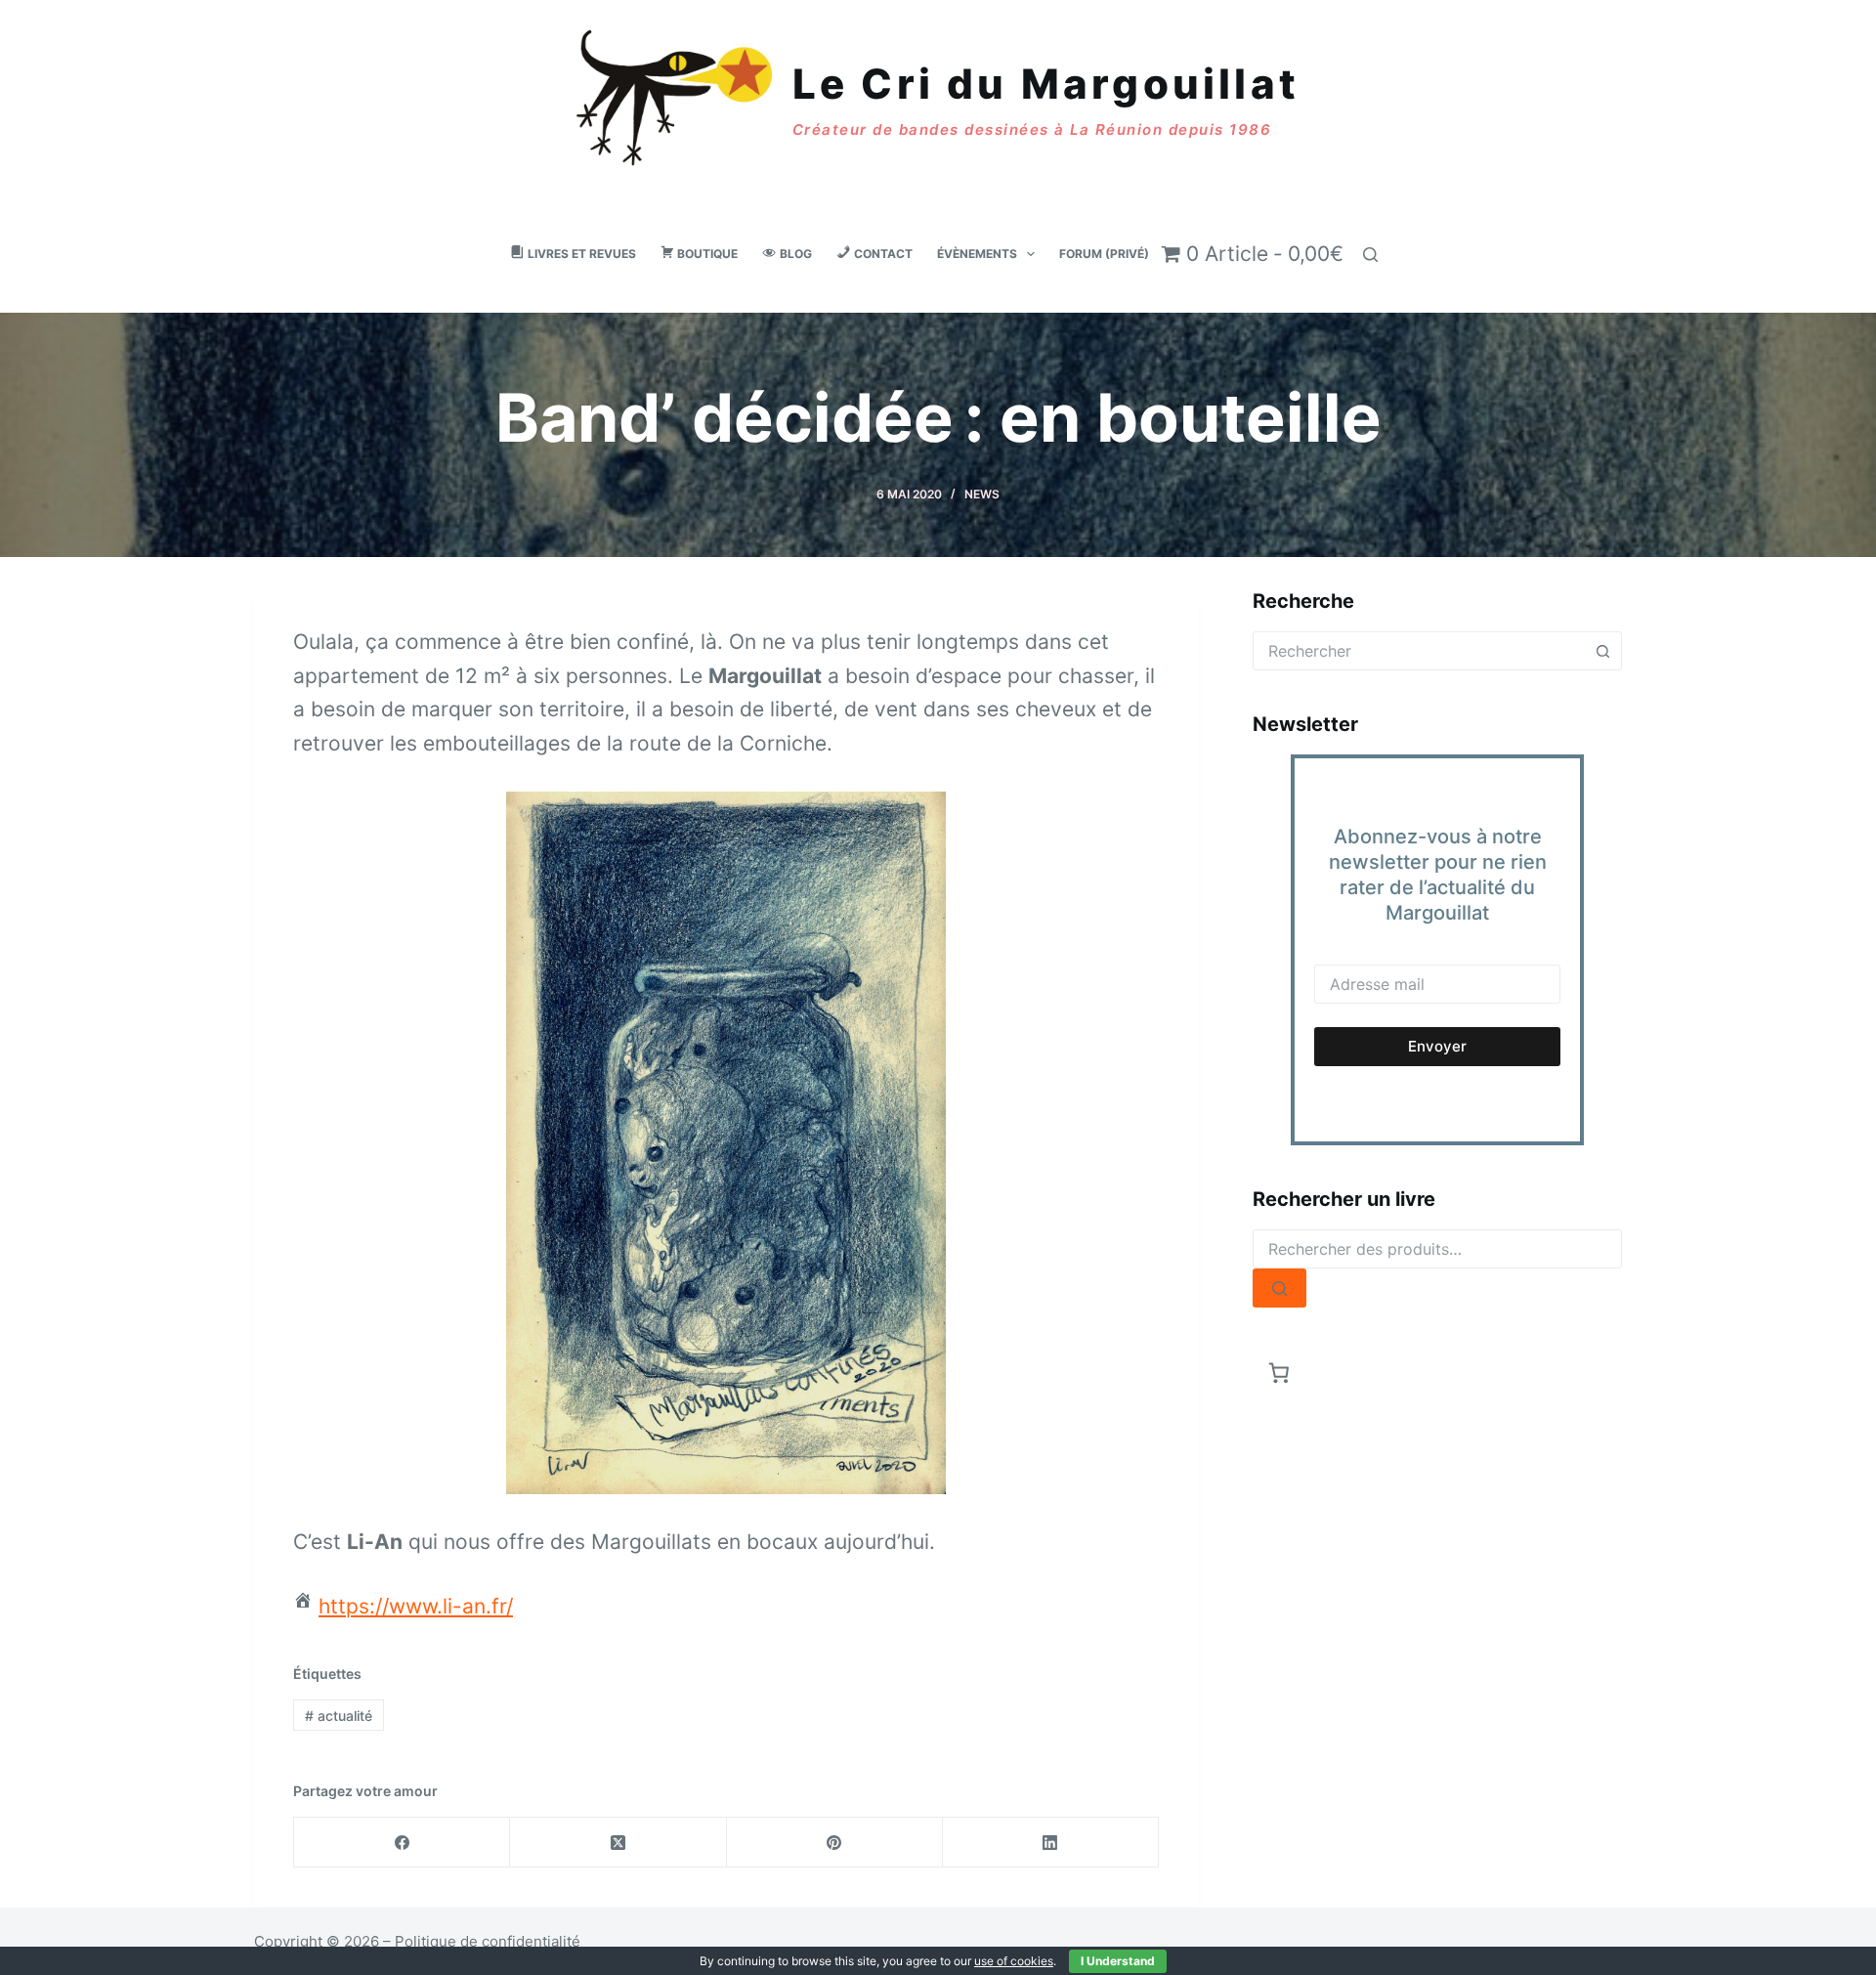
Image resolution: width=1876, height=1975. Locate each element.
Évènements (977, 254)
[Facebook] (402, 1843)
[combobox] (1419, 651)
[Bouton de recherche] (1602, 651)
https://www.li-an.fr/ (416, 1606)
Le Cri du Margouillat (1046, 84)
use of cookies (1014, 1961)
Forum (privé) (1104, 254)
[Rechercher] (1370, 255)
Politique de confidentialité (488, 1941)
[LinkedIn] (1051, 1843)
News (982, 494)
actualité (339, 1716)
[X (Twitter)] (618, 1843)
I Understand (1118, 1961)
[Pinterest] (835, 1843)
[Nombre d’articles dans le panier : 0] (1279, 1373)
